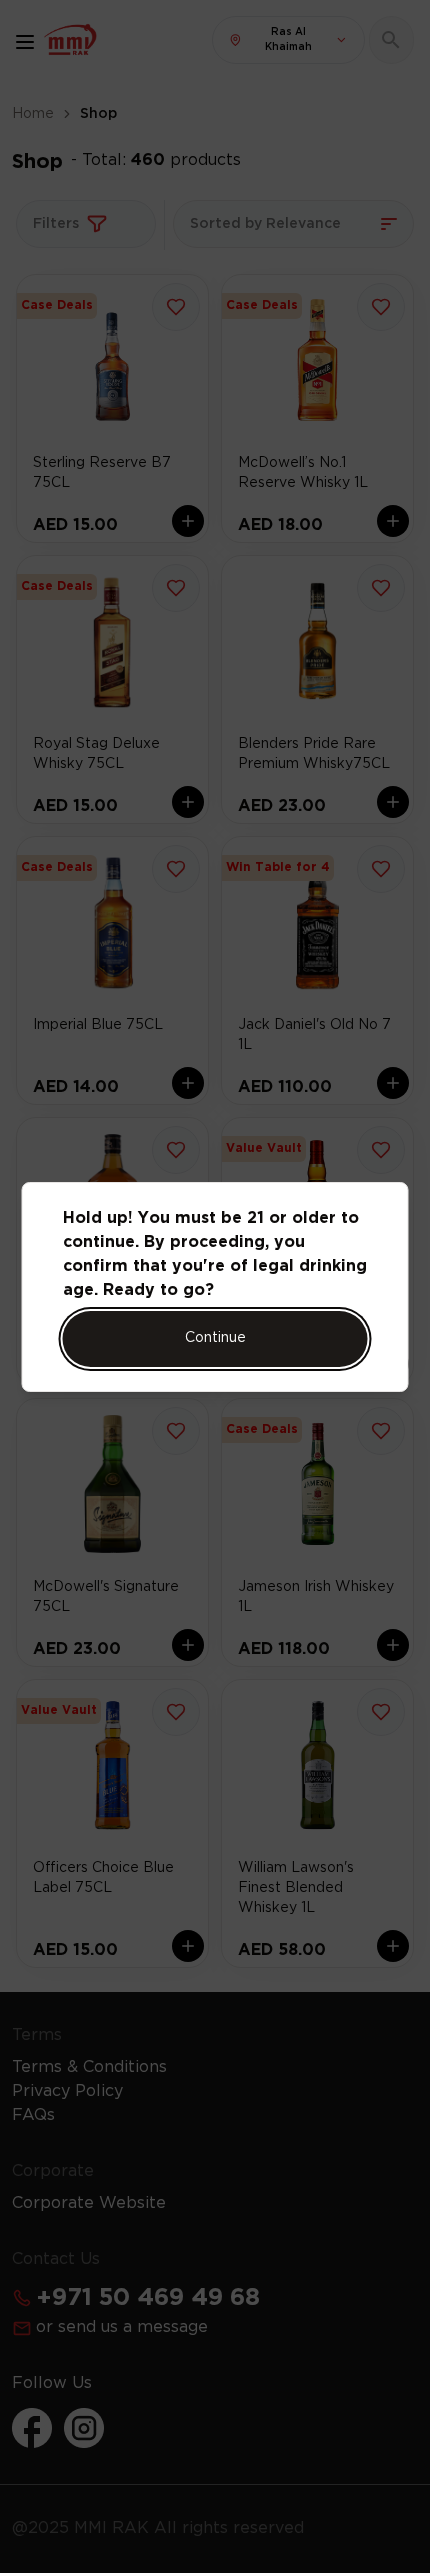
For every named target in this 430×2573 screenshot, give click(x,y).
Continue (215, 1338)
